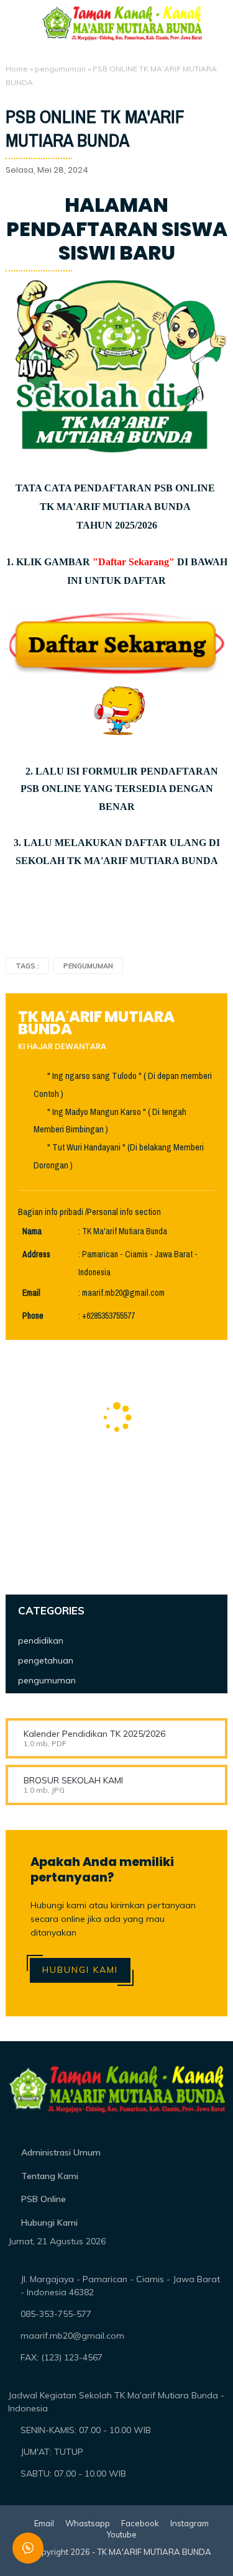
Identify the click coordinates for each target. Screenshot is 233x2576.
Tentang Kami (50, 2176)
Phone (33, 1316)
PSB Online (43, 2199)
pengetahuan (46, 1660)
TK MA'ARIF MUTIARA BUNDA (154, 2552)
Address (36, 1254)
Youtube (121, 2534)
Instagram (190, 2523)
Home (17, 69)
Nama (32, 1231)
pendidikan (41, 1641)
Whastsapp (88, 2523)
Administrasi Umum (61, 2152)
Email (31, 1293)
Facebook (140, 2523)
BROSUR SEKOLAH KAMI (73, 1780)
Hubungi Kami (80, 1970)
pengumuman (60, 69)
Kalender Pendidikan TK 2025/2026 (94, 1734)
